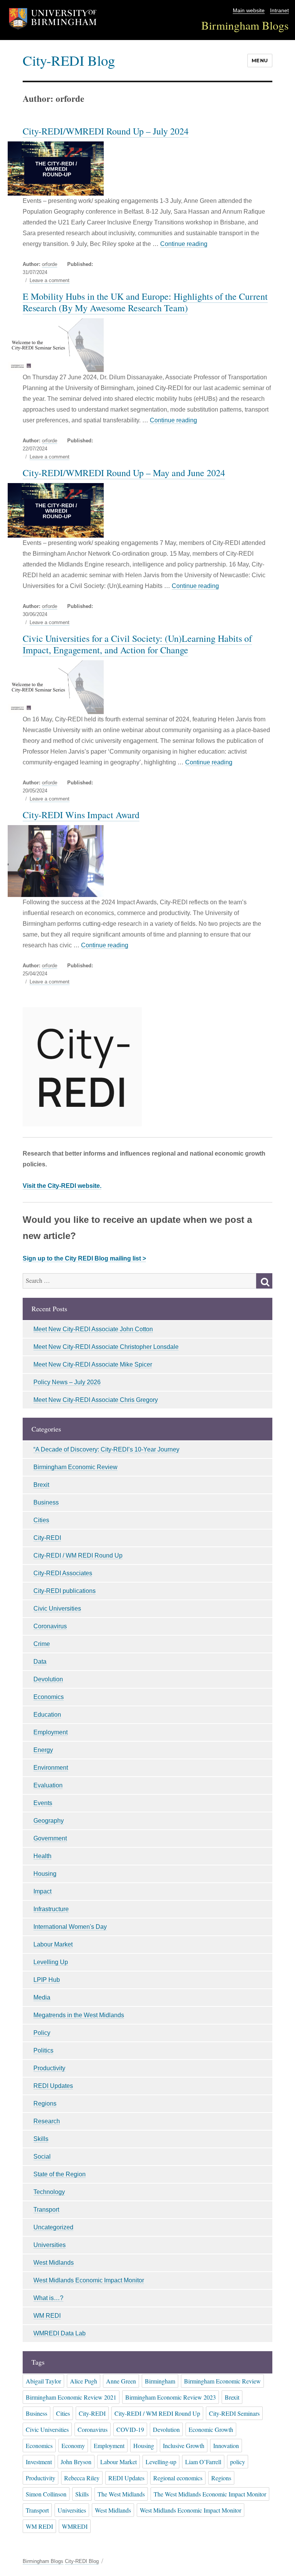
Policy (42, 2033)
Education (47, 1715)
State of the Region (60, 2174)
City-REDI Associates (63, 1573)
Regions (45, 2103)
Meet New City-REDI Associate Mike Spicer (93, 1364)
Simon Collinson (46, 2494)
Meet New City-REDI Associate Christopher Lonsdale (106, 1347)
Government (50, 1838)
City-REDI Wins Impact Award (81, 815)
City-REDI (47, 1538)
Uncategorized (53, 2227)
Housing (45, 1874)
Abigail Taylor (43, 2381)
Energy (43, 1750)
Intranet (279, 11)
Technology (49, 2192)
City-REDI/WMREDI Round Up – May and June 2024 (124, 473)
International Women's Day (70, 1927)
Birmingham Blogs (245, 25)
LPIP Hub (47, 1980)
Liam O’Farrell (203, 2462)
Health (42, 1856)
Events (43, 1803)
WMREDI (75, 2526)
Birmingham (160, 2381)
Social (42, 2157)
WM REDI (47, 2316)
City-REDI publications (65, 1591)
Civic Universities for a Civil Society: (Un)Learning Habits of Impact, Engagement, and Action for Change (137, 644)
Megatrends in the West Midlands (79, 2015)
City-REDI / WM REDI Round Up (78, 1555)
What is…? (48, 2298)
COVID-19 (130, 2429)
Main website (249, 11)
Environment (51, 1768)
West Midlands (54, 2263)
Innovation (226, 2446)
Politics (43, 2050)
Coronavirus (50, 1626)
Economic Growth (211, 2429)
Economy (73, 2446)
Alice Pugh (84, 2381)
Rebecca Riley (82, 2478)
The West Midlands (121, 2494)
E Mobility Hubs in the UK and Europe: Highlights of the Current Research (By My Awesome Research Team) (145, 302)
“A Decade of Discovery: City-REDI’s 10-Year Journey (106, 1449)
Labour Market (53, 1944)
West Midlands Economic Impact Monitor (89, 2280)
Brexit (41, 1485)
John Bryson (76, 2462)
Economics (49, 1697)
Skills (41, 2139)
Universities (50, 2245)
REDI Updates (53, 2086)
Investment (39, 2462)
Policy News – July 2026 (67, 1382)
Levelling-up (161, 2462)
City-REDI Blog (69, 60)
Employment (51, 1732)
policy (238, 2462)
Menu (260, 60)
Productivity (49, 2068)
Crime (42, 1644)
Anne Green (121, 2381)
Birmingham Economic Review (75, 1467)
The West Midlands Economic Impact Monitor (210, 2494)
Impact (42, 1891)
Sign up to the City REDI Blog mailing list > (84, 1258)
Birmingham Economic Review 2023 (171, 2397)
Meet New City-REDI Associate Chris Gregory (96, 1400)
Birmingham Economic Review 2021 (71, 2397)
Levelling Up (51, 1962)
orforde (50, 264)
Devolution (48, 1679)
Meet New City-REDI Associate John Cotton (93, 1329)
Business (46, 1502)
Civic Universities (57, 1609)
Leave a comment (50, 281)
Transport (46, 2210)
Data (40, 1662)
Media (42, 1997)
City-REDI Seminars (234, 2413)
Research (47, 2121)
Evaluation (48, 1785)
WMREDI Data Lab (60, 2333)
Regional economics (178, 2478)
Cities (41, 1520)
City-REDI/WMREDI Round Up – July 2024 (106, 131)
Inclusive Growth (184, 2446)
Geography (49, 1821)
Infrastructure (51, 1909)
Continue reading (184, 244)
